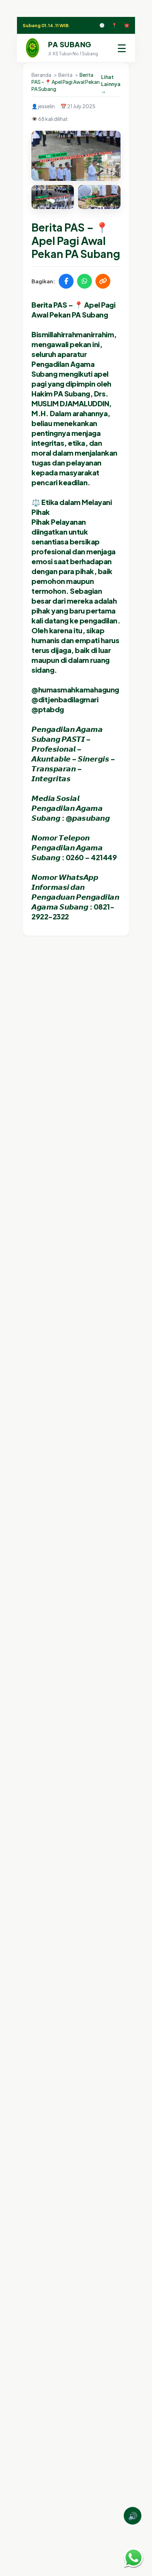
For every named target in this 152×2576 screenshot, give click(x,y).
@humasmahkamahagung (75, 689)
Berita (66, 75)
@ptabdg (48, 709)
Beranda (42, 75)
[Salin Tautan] (103, 281)
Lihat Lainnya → (111, 84)
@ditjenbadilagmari (65, 699)
